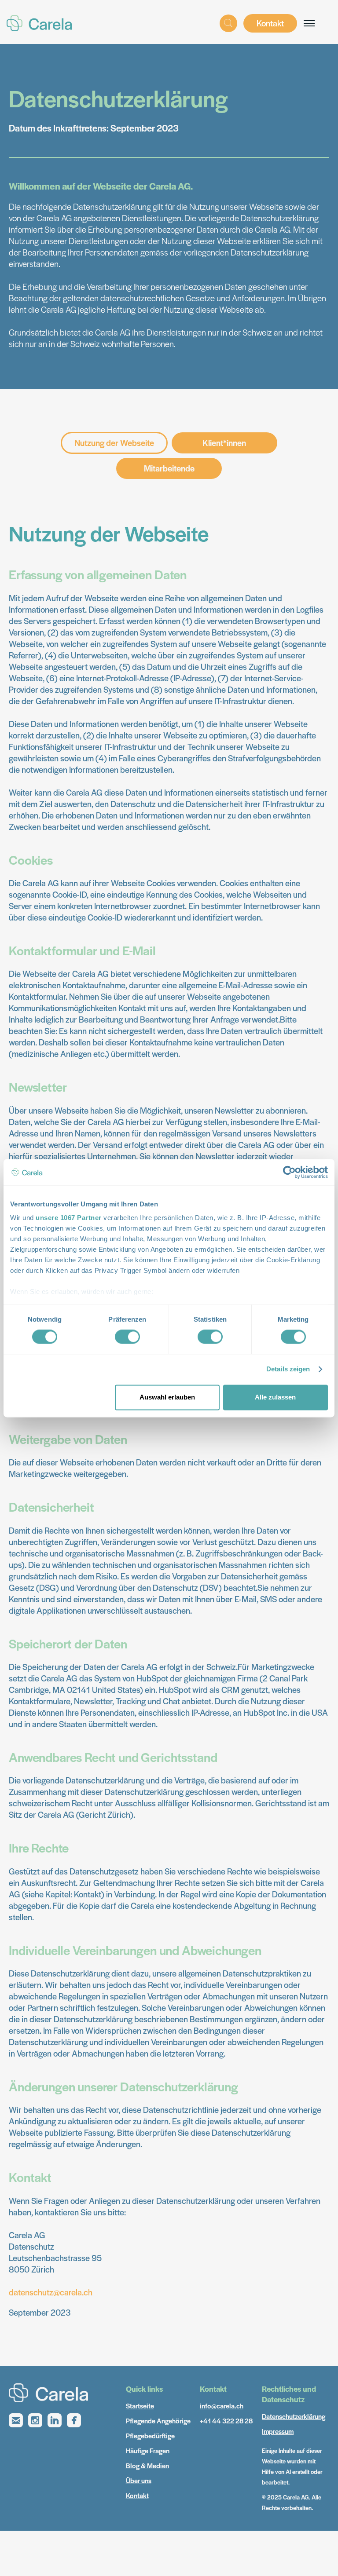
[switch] (127, 1337)
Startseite (140, 2406)
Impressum (278, 2431)
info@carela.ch (222, 2406)
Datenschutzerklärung (294, 2416)
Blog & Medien (147, 2465)
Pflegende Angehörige (158, 2421)
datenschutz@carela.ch (51, 2292)
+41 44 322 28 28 (226, 2421)
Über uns (139, 2480)
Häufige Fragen (148, 2450)
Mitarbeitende (169, 468)
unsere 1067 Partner (69, 1218)
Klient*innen (224, 443)
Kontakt (270, 23)
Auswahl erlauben (167, 1397)
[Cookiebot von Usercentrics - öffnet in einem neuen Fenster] (289, 1172)
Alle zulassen (275, 1397)
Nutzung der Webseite (114, 443)
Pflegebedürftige (150, 2435)
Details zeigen (288, 1369)
